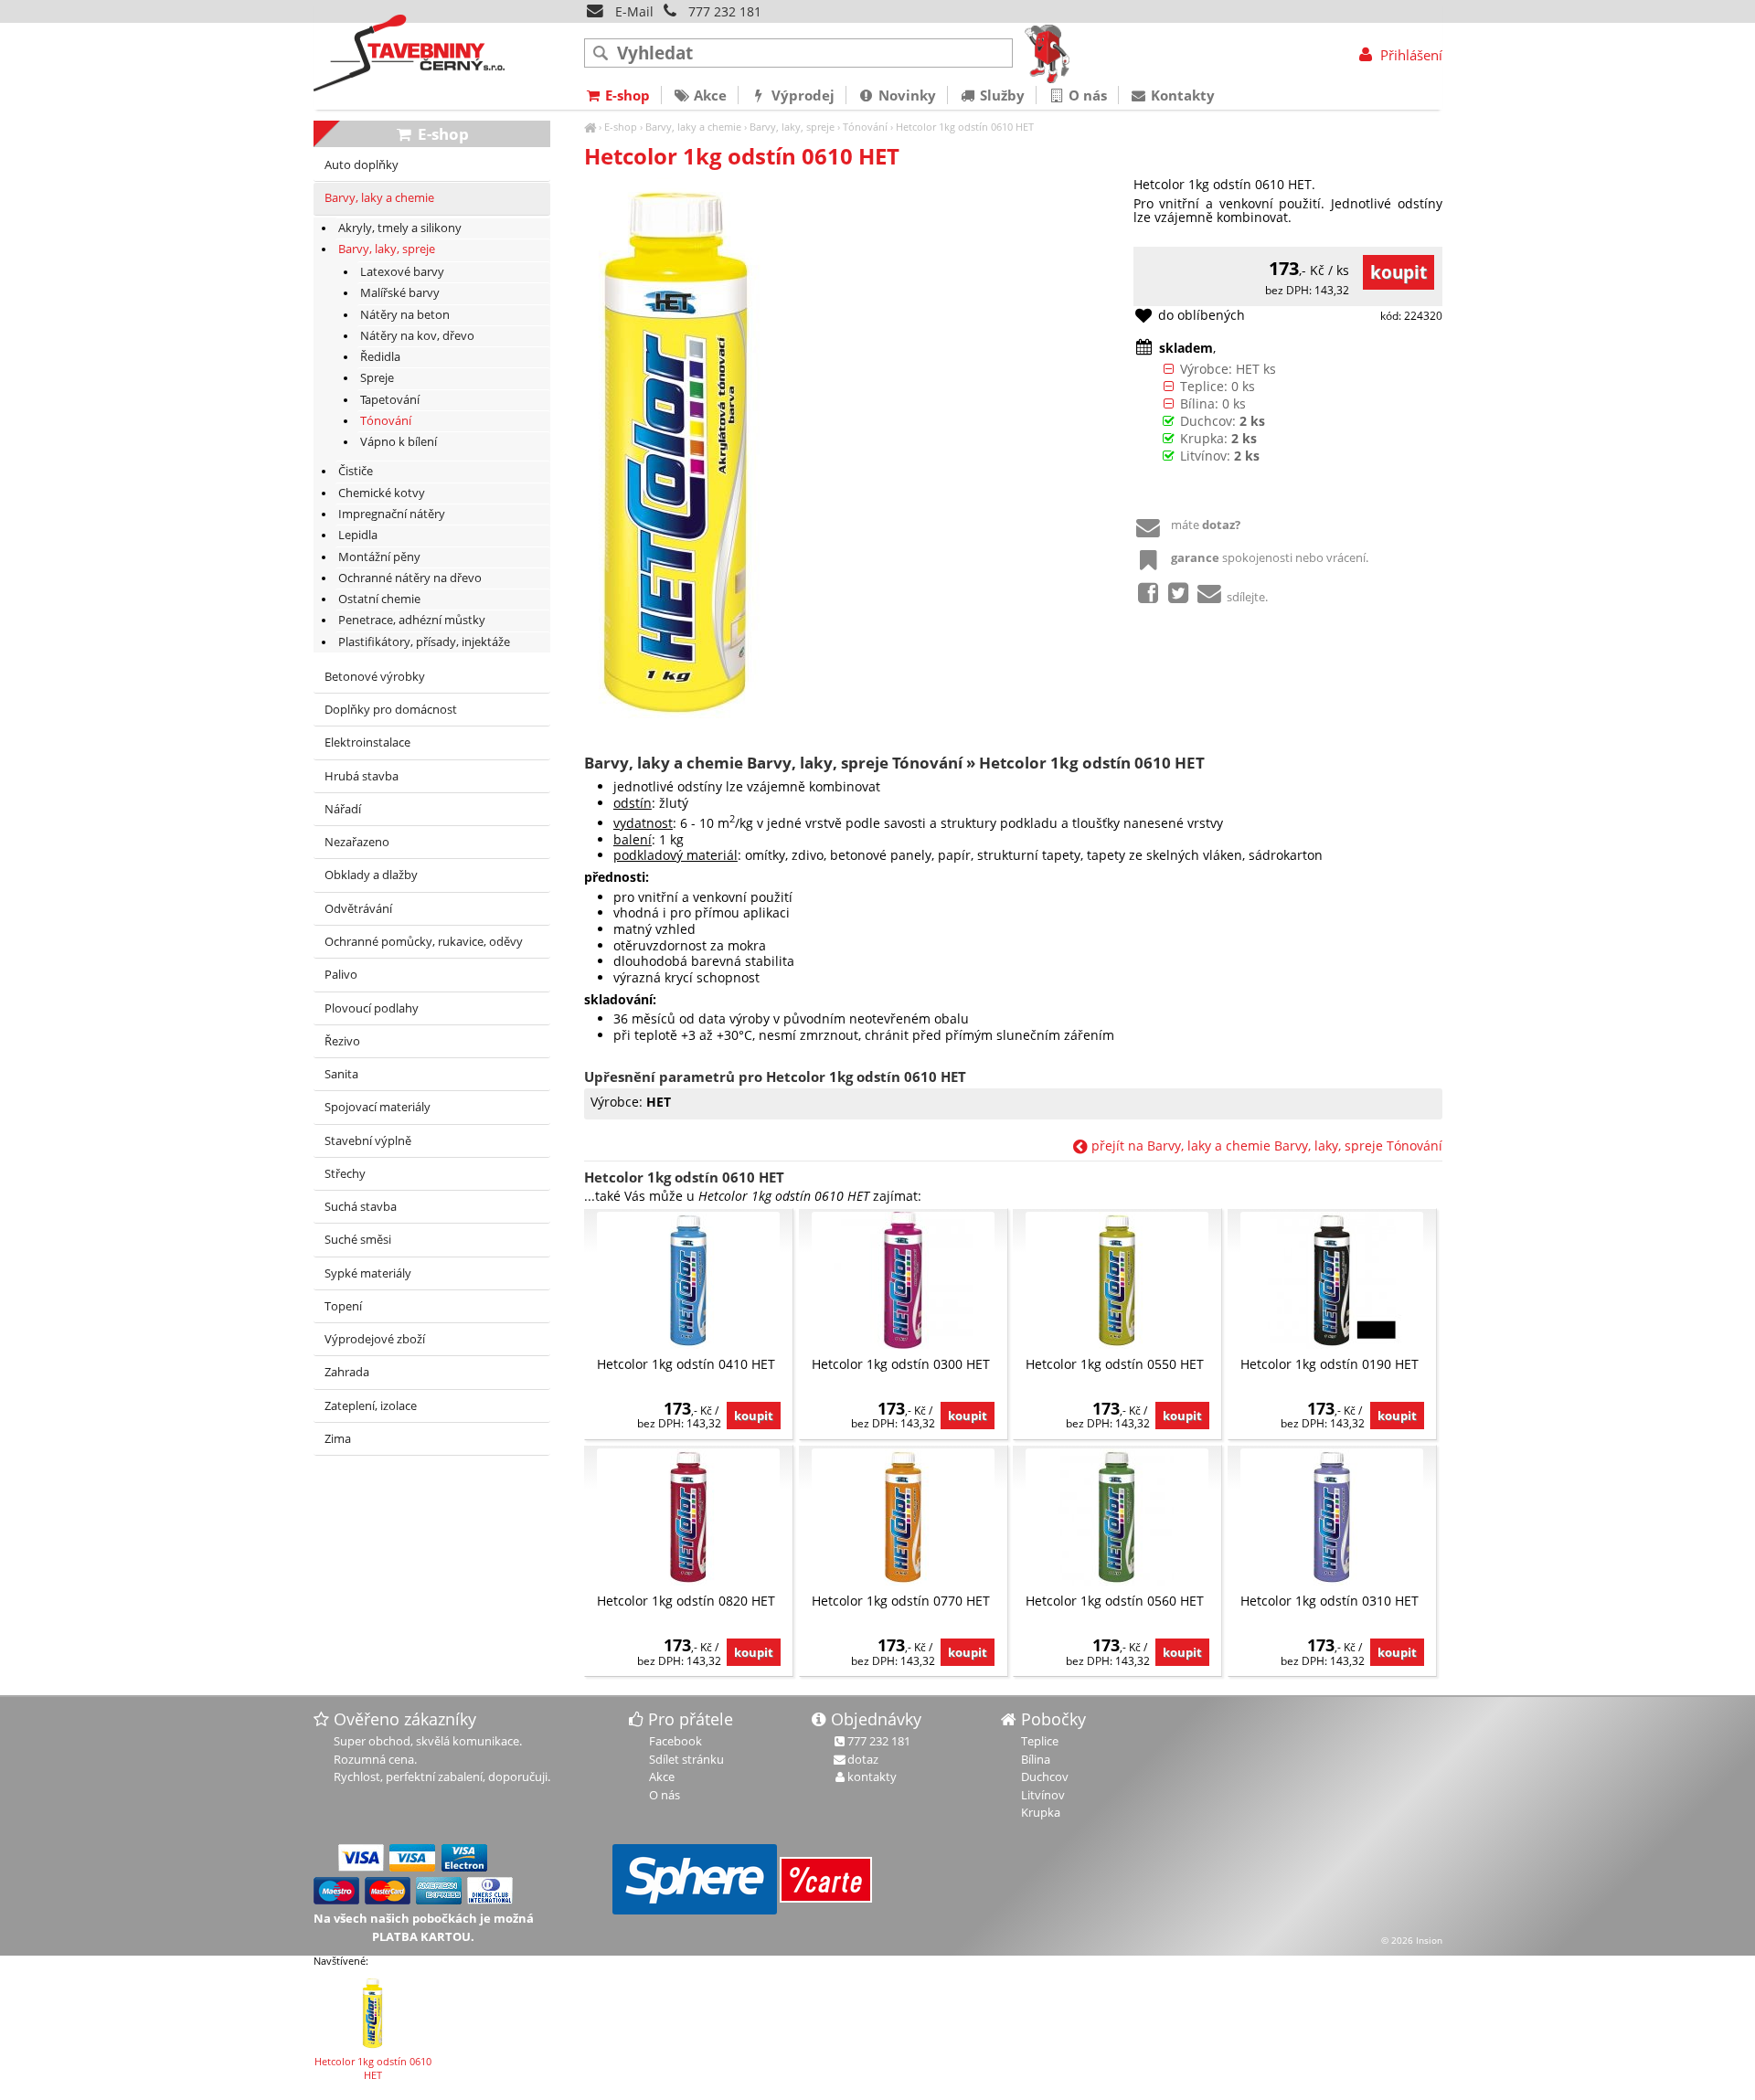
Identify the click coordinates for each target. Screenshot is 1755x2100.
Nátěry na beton (405, 315)
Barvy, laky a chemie (693, 127)
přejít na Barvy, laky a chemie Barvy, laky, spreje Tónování (1265, 1145)
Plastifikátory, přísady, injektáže (424, 642)
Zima (338, 1439)
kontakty (872, 1777)
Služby (1000, 95)
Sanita (341, 1074)
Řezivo (342, 1041)
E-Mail (633, 11)
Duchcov (1045, 1777)
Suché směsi (358, 1240)
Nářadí (343, 809)
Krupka (1041, 1812)
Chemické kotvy (382, 493)
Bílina (1036, 1759)
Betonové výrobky (375, 677)
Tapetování (390, 400)
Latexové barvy (402, 272)
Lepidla (358, 535)
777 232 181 (725, 11)
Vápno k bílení (399, 442)
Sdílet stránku (686, 1759)
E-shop (621, 127)
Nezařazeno (357, 842)
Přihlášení (1409, 55)
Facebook (675, 1741)
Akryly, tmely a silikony (400, 228)
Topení (343, 1306)
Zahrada (347, 1372)
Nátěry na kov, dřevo (417, 336)
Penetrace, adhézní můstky (412, 620)
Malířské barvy (400, 293)
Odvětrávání (358, 909)
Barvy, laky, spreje (792, 127)
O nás (1086, 95)
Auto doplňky (362, 165)
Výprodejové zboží (375, 1339)
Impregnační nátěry (392, 514)
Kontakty (1181, 95)
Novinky (905, 95)
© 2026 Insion (1412, 1940)
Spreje (377, 378)
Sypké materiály (368, 1273)
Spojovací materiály (378, 1107)
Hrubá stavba (362, 776)
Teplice (1040, 1741)
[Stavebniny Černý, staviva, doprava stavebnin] (590, 127)
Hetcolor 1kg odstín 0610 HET (965, 127)
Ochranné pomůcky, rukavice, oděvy (424, 942)
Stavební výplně (368, 1141)
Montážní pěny (379, 557)
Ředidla (380, 357)
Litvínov (1043, 1795)
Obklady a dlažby (371, 875)
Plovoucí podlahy (372, 1008)
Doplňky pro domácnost (391, 710)
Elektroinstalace (367, 742)
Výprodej (801, 95)
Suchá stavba (361, 1207)
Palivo (341, 975)
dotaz (863, 1759)
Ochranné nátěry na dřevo (410, 578)
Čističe (356, 471)
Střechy (345, 1174)
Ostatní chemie (379, 599)
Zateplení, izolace (371, 1406)
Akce (708, 95)
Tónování (865, 127)
